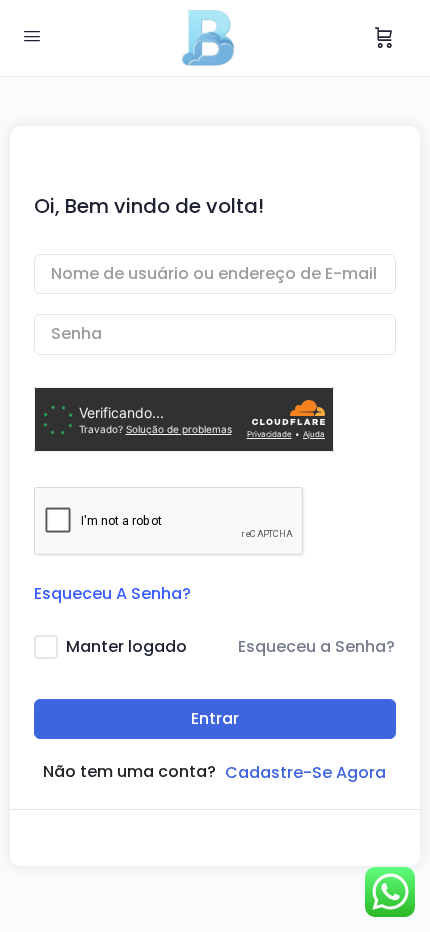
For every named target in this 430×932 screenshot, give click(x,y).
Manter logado (126, 646)
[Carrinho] (384, 38)
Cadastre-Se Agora (305, 772)
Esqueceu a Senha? (316, 646)
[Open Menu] (32, 36)
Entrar (215, 718)
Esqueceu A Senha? (112, 593)
